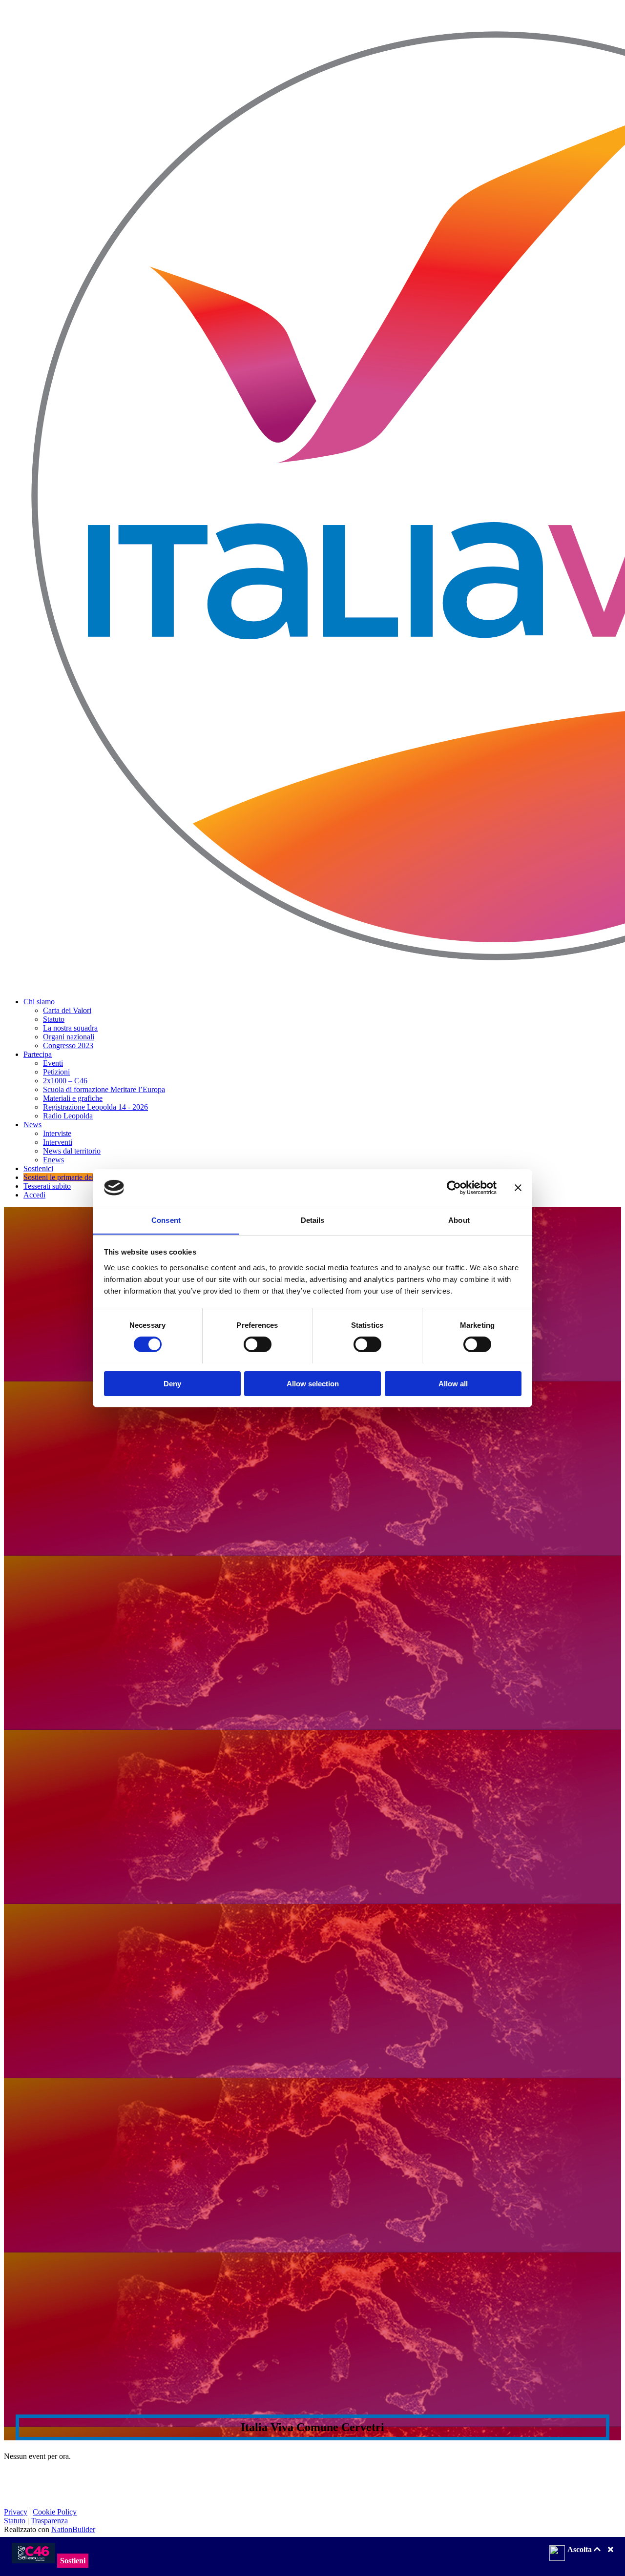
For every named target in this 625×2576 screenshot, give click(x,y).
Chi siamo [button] (39, 1002)
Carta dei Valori (67, 1010)
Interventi (58, 1142)
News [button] (32, 1125)
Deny (172, 1383)
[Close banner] (518, 1188)
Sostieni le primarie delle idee (69, 1177)
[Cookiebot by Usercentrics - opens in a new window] (454, 1188)
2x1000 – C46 (65, 1081)
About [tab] (459, 1220)
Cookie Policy (55, 2512)
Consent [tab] (166, 1220)
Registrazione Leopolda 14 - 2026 (95, 1107)
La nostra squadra (70, 1028)
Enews (53, 1160)
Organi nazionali (69, 1037)
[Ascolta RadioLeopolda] (557, 2554)
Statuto (54, 1019)
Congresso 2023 (68, 1045)
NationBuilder (73, 2529)
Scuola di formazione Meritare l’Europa (104, 1089)
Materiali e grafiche (73, 1098)
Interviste (57, 1133)
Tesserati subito (47, 1186)
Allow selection (313, 1383)
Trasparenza (49, 2521)
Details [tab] (313, 1220)
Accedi (34, 1195)
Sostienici (38, 1168)
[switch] (258, 1344)
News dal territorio (72, 1151)
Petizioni (56, 1072)
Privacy (16, 2512)
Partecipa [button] (38, 1054)
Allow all (453, 1383)
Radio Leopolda (68, 1116)
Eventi (53, 1063)
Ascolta (581, 2549)
